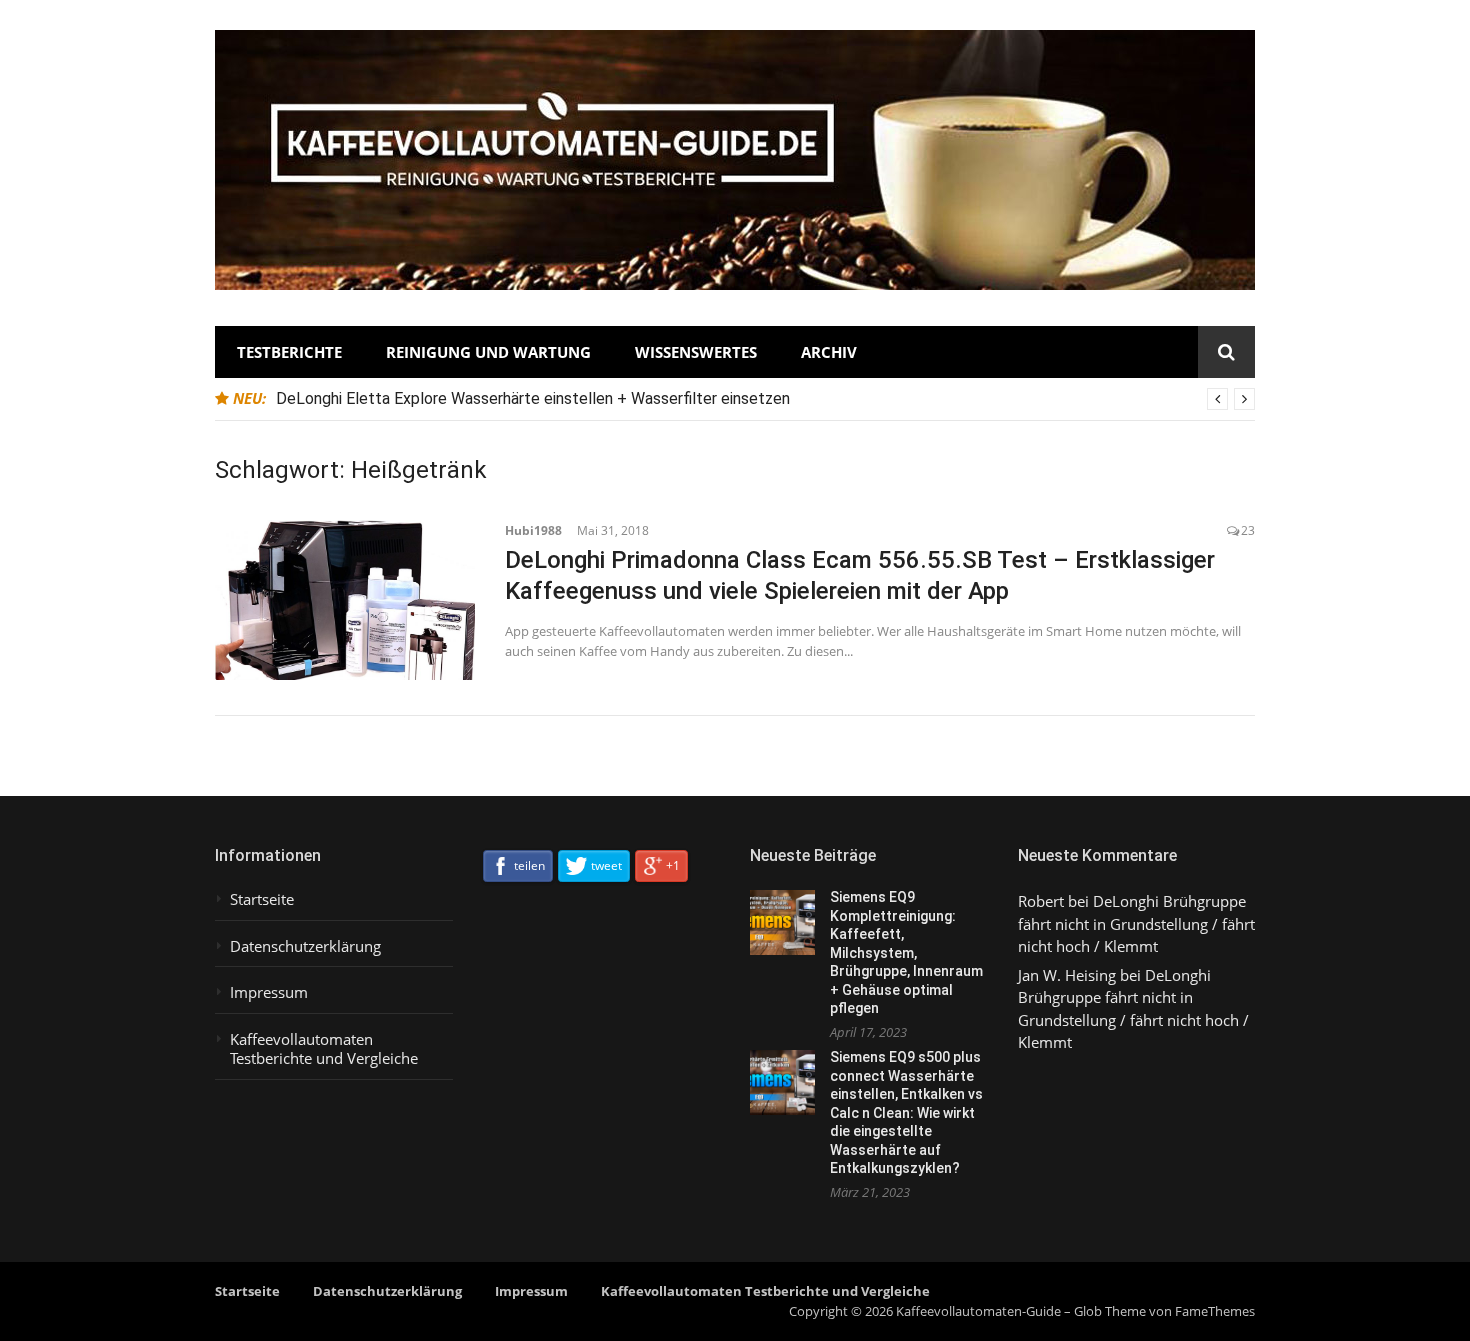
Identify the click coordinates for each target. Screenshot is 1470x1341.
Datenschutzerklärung (305, 946)
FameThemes (1215, 1311)
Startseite (262, 899)
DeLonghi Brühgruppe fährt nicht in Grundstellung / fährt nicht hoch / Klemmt (1136, 923)
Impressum (269, 992)
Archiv (829, 352)
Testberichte (289, 352)
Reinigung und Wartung (488, 352)
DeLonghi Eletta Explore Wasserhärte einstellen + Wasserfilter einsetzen (533, 398)
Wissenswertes (696, 352)
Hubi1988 (533, 530)
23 (1248, 530)
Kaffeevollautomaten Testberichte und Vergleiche (324, 1049)
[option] (765, 399)
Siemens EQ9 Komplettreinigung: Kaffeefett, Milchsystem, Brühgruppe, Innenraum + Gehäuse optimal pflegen (906, 952)
